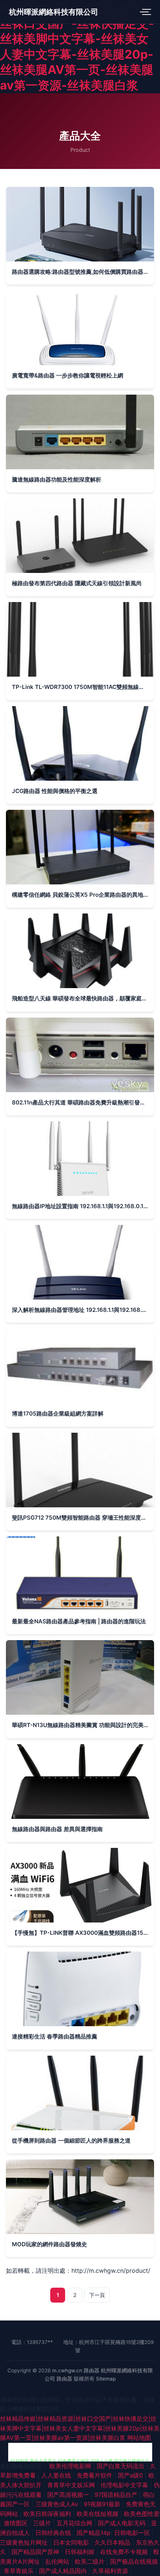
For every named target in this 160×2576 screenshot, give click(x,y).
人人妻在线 (57, 2475)
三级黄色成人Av (58, 2504)
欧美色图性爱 (142, 2514)
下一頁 (97, 2295)
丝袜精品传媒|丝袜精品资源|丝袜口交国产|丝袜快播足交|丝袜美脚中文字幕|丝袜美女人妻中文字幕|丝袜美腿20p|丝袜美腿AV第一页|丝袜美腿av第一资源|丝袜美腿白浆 (80, 2428)
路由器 (92, 2370)
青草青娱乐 (20, 2571)
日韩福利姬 (81, 2552)
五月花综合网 (75, 2523)
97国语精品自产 (117, 2495)
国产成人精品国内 (64, 2571)
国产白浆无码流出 (121, 2466)
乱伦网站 (58, 2561)
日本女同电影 (72, 2542)
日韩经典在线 (54, 2533)
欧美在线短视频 (98, 2514)
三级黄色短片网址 (25, 2542)
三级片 (43, 2523)
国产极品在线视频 (134, 2561)
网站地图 (139, 2438)
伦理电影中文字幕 (125, 2485)
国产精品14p (94, 2533)
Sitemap (106, 2379)
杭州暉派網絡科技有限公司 (54, 12)
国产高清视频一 (69, 2495)
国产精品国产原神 (36, 2552)
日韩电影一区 (133, 2533)
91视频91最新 (103, 2504)
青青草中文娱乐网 (72, 2485)
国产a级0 (131, 2475)
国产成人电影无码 (123, 2523)
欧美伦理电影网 (71, 2466)
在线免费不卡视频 (125, 2552)
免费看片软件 (95, 2475)
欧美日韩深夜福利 (48, 2514)
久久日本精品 (113, 2542)
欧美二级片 (91, 2561)
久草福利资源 (111, 2571)
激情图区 (17, 2523)
